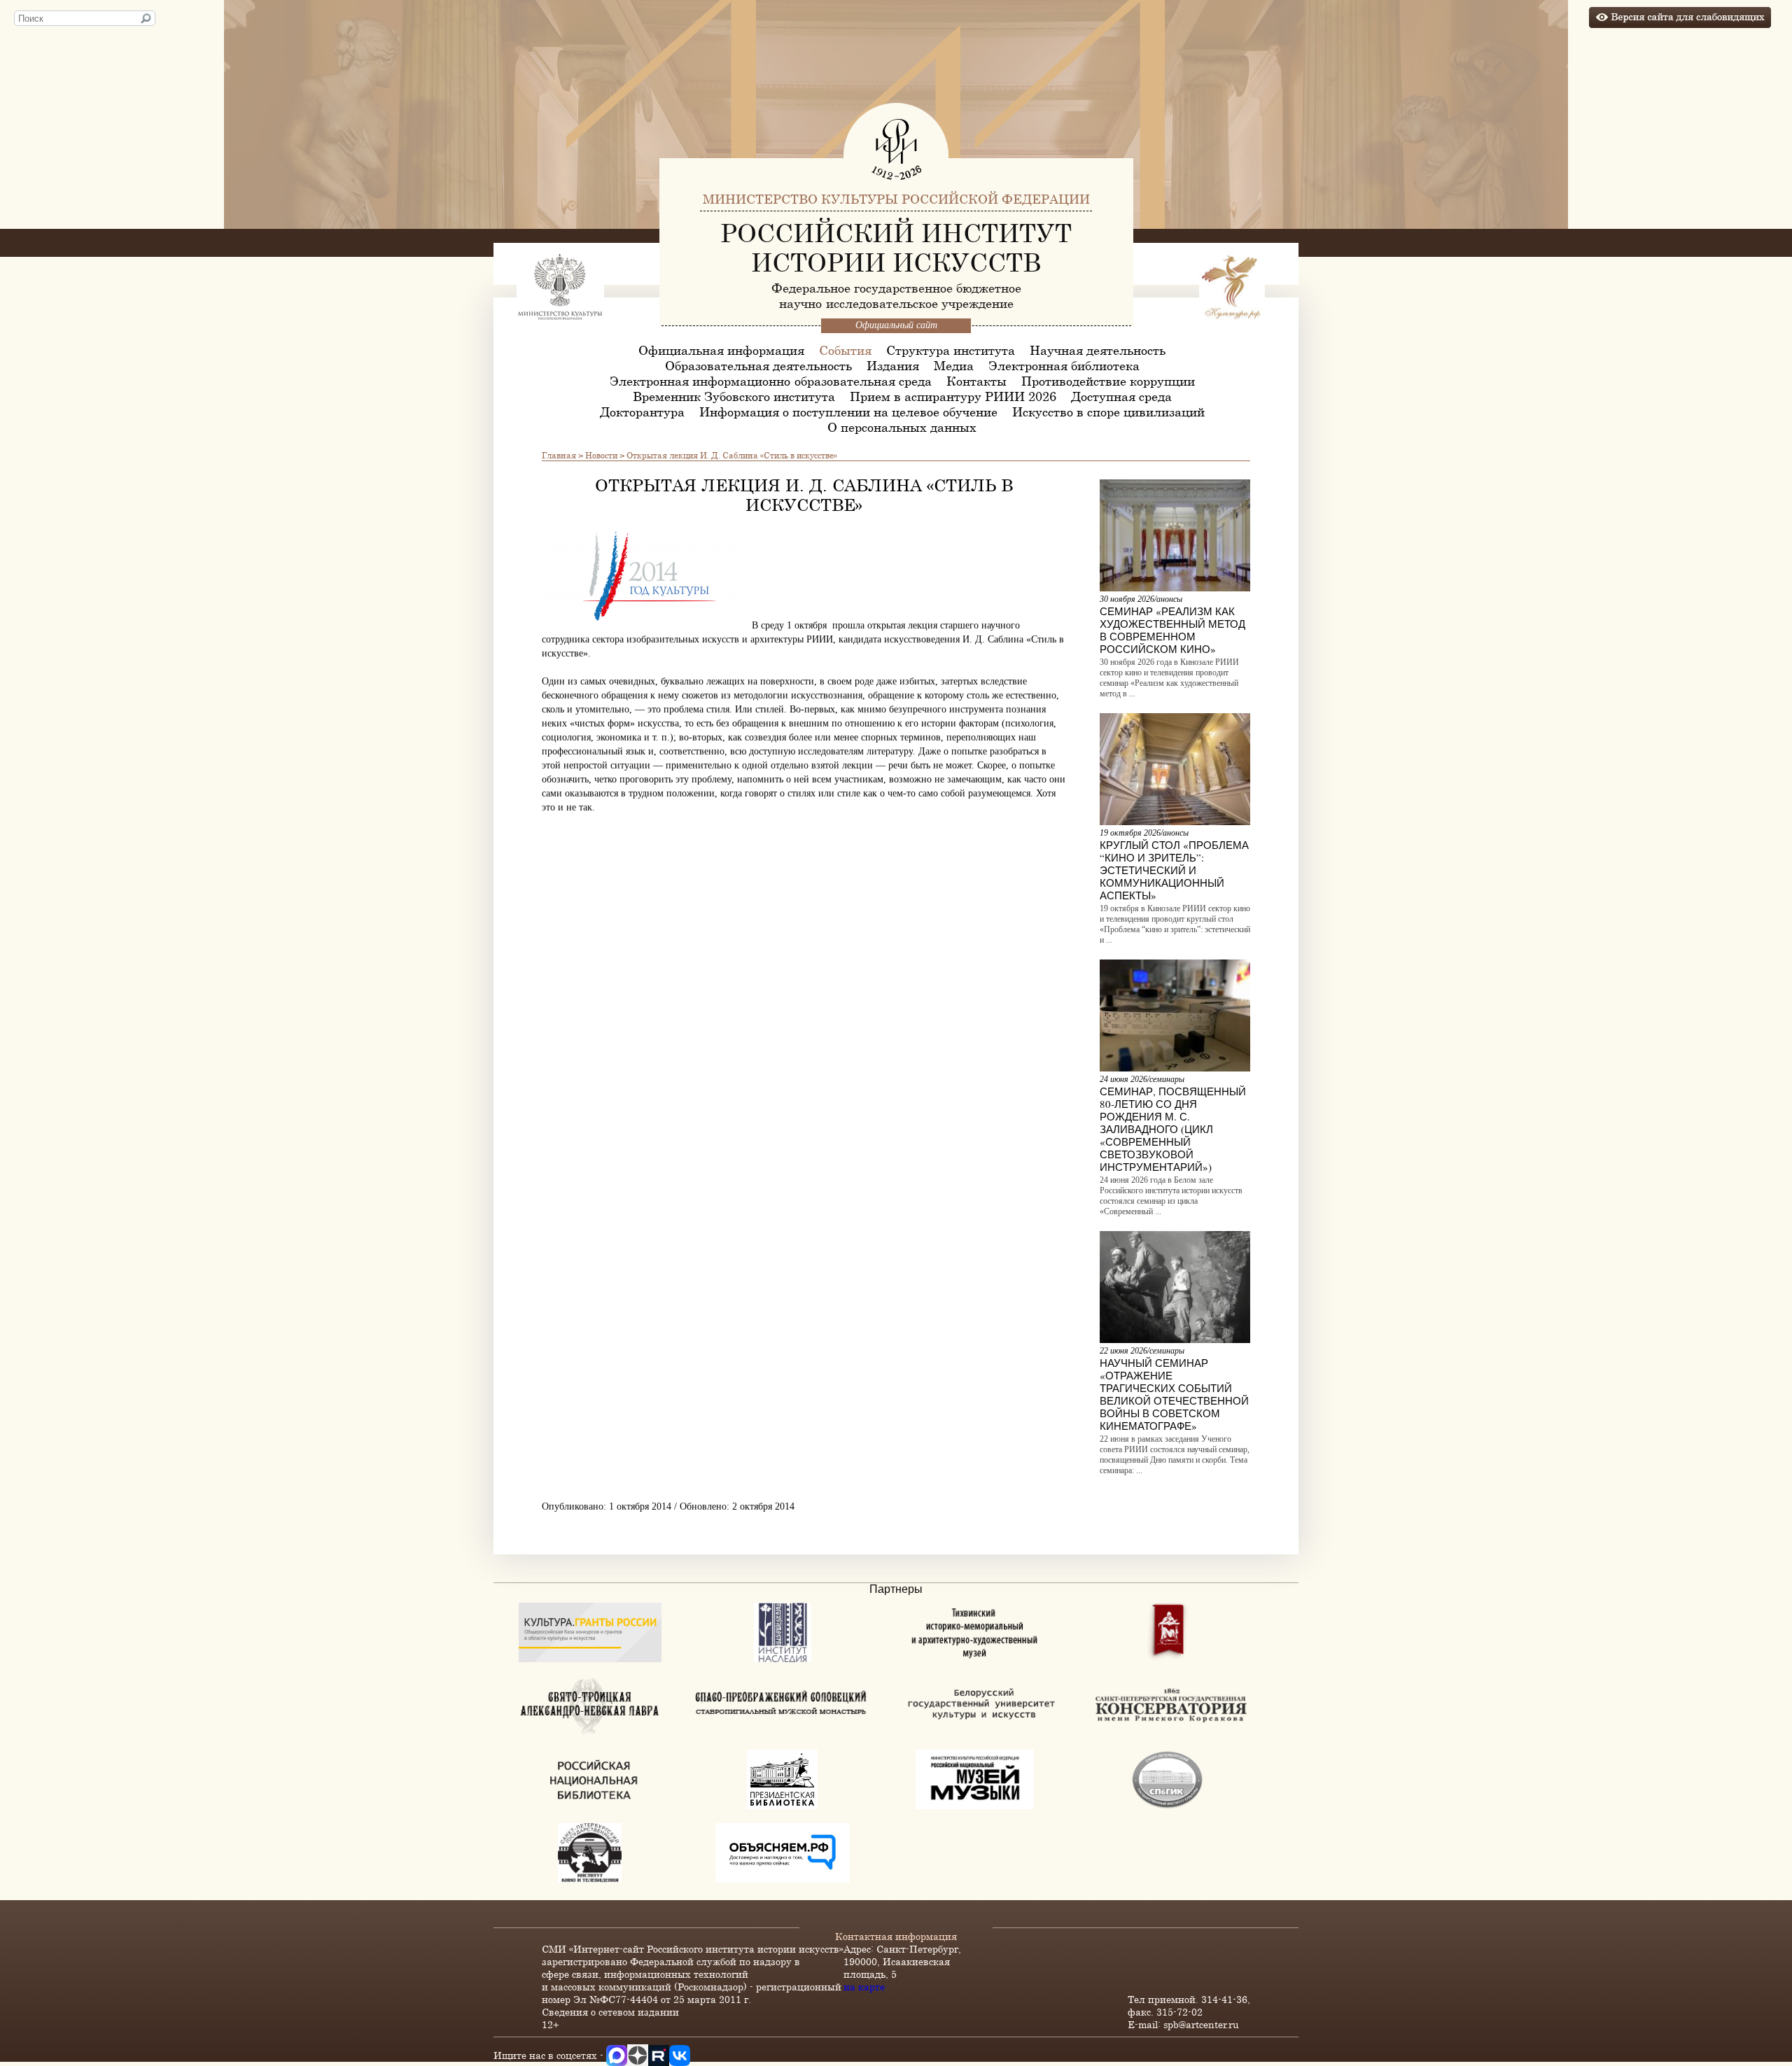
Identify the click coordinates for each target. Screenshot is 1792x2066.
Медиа (954, 365)
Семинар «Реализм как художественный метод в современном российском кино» (1172, 630)
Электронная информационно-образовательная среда (771, 381)
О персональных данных (902, 427)
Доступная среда (1121, 396)
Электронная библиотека (1064, 365)
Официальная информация (721, 350)
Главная (559, 455)
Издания (893, 365)
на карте (864, 1987)
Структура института (951, 350)
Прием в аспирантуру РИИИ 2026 (953, 396)
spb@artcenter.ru (1201, 2024)
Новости (601, 455)
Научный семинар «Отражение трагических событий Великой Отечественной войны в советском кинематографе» (1174, 1394)
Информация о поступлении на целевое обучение (848, 412)
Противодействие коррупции (1108, 381)
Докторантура (642, 412)
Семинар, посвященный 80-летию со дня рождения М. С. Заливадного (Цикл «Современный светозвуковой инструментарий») (1173, 1129)
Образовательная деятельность (758, 365)
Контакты (976, 381)
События (845, 350)
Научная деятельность (1098, 350)
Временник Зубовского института (734, 396)
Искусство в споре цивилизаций (1108, 412)
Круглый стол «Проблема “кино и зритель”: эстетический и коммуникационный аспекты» (1174, 870)
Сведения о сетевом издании (610, 2012)
